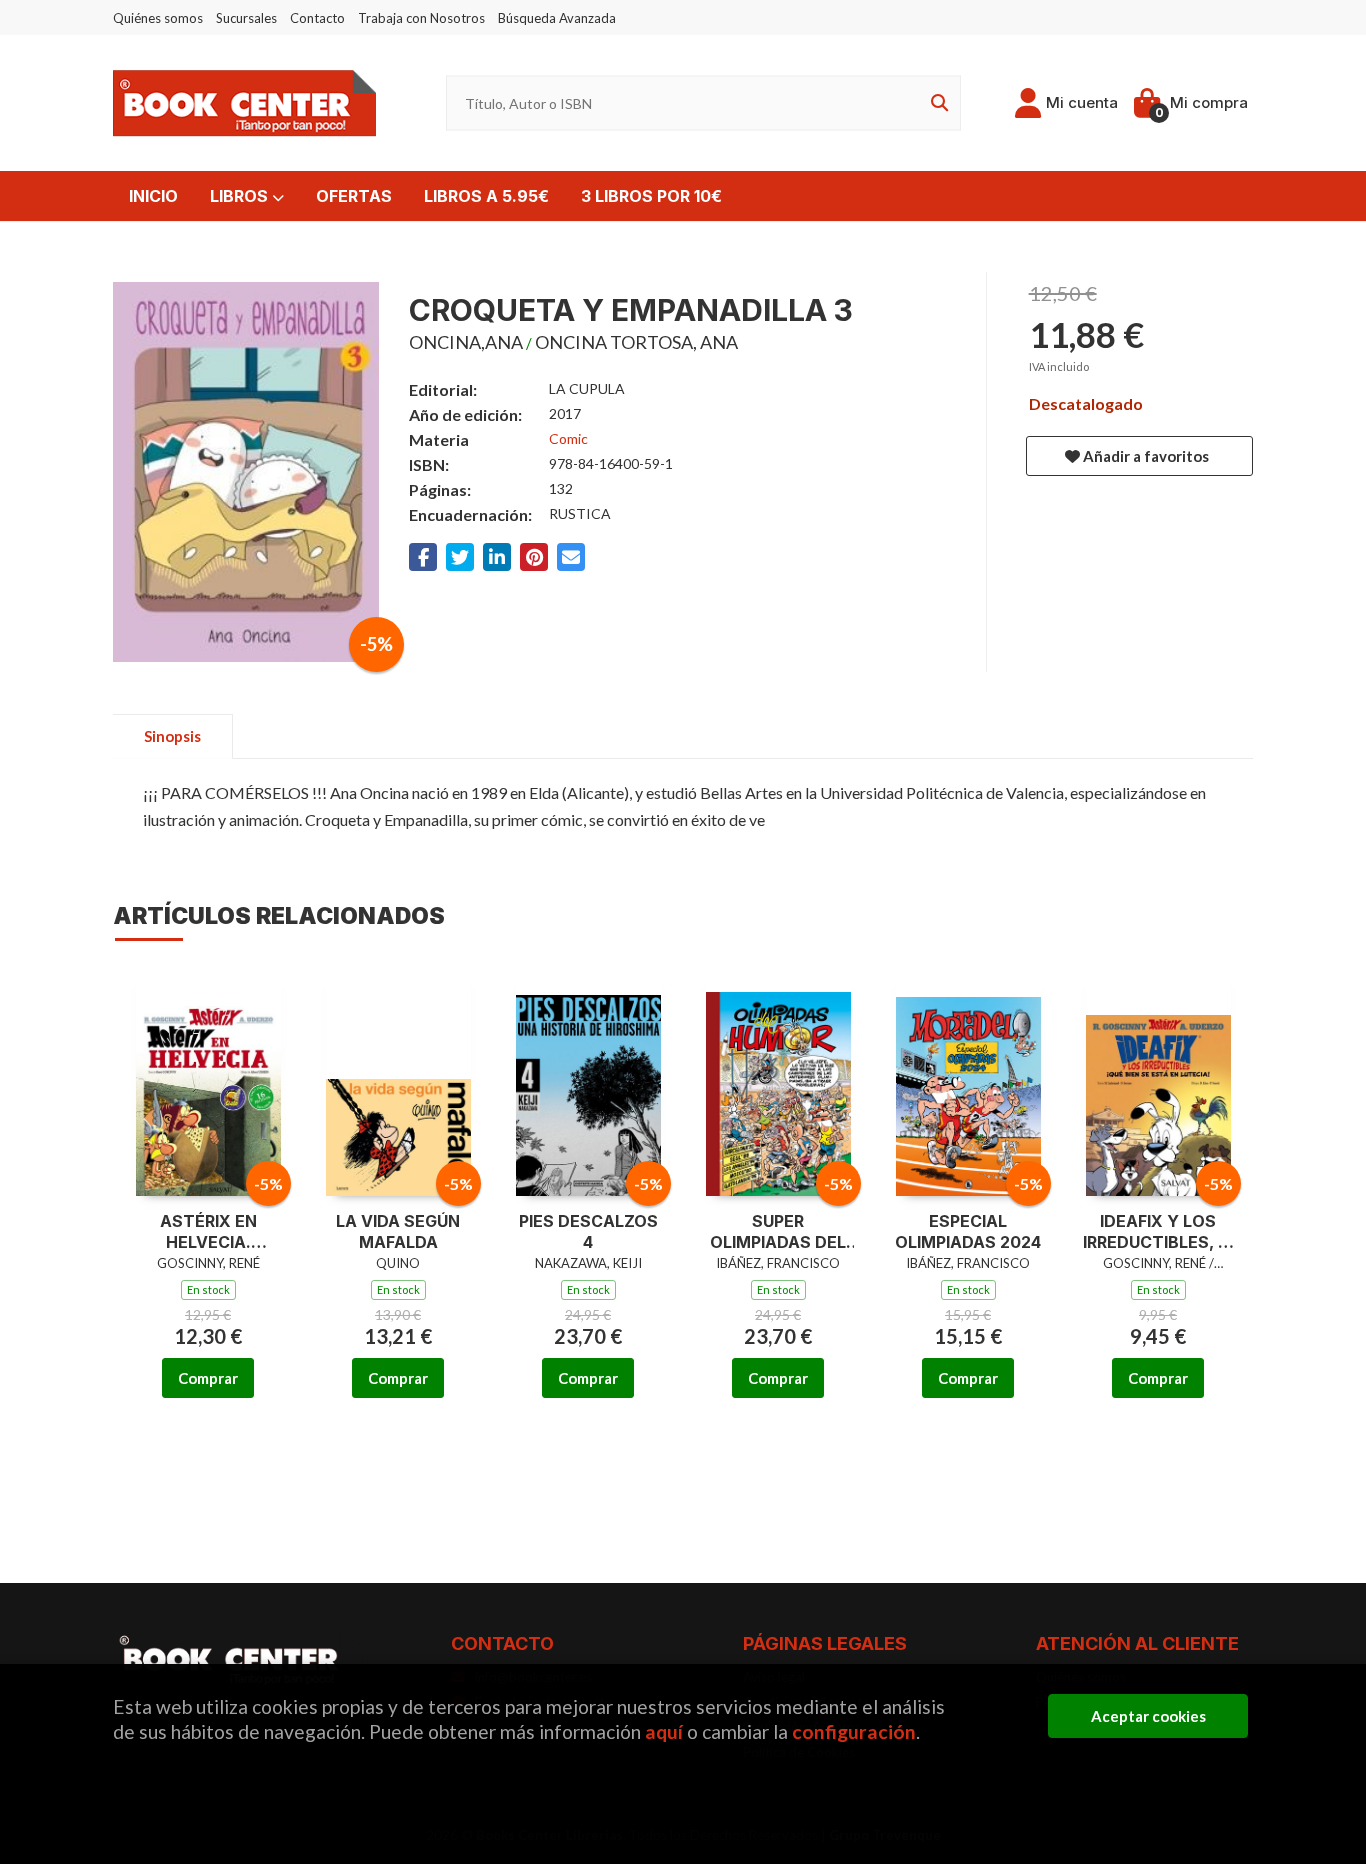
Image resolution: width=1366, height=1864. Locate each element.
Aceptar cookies (1148, 1716)
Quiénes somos (158, 18)
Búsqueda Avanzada (557, 18)
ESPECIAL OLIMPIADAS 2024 (968, 1231)
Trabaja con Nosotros (421, 18)
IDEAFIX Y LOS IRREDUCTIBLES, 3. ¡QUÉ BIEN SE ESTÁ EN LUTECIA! (1158, 1232)
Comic (568, 438)
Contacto (317, 18)
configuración (854, 1731)
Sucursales (246, 18)
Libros (241, 196)
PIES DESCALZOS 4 (588, 1231)
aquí (664, 1731)
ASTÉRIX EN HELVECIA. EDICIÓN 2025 (208, 1232)
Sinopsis (172, 736)
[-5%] (208, 1080)
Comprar (208, 1378)
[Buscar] (936, 103)
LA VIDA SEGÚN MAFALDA (398, 1231)
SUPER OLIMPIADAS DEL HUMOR (778, 1232)
